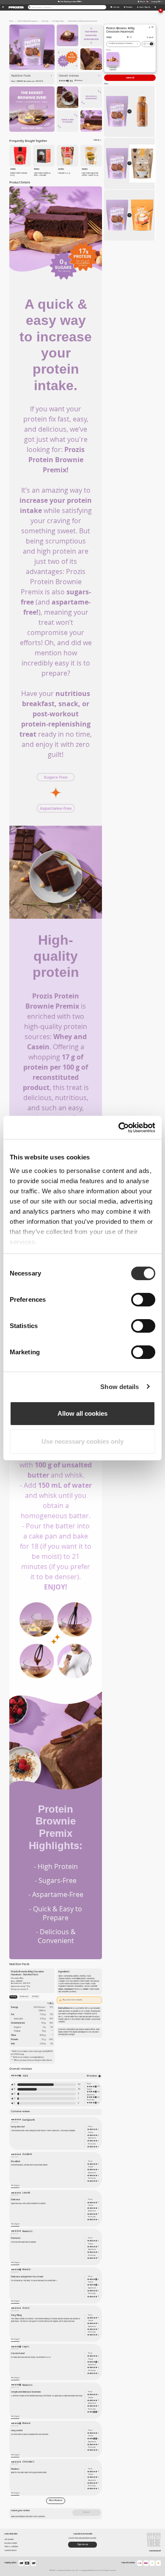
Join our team (9, 2539)
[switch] (143, 1300)
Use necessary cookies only (82, 1441)
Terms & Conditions (11, 2547)
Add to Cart (130, 78)
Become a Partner (11, 2543)
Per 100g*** (36, 1996)
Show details (120, 1387)
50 (79, 2084)
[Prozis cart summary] (155, 7)
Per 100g (13, 1996)
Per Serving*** (24, 1996)
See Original (15, 2185)
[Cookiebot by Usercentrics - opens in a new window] (119, 1128)
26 (79, 2089)
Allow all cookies (82, 1413)
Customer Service (10, 2550)
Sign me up (83, 2544)
